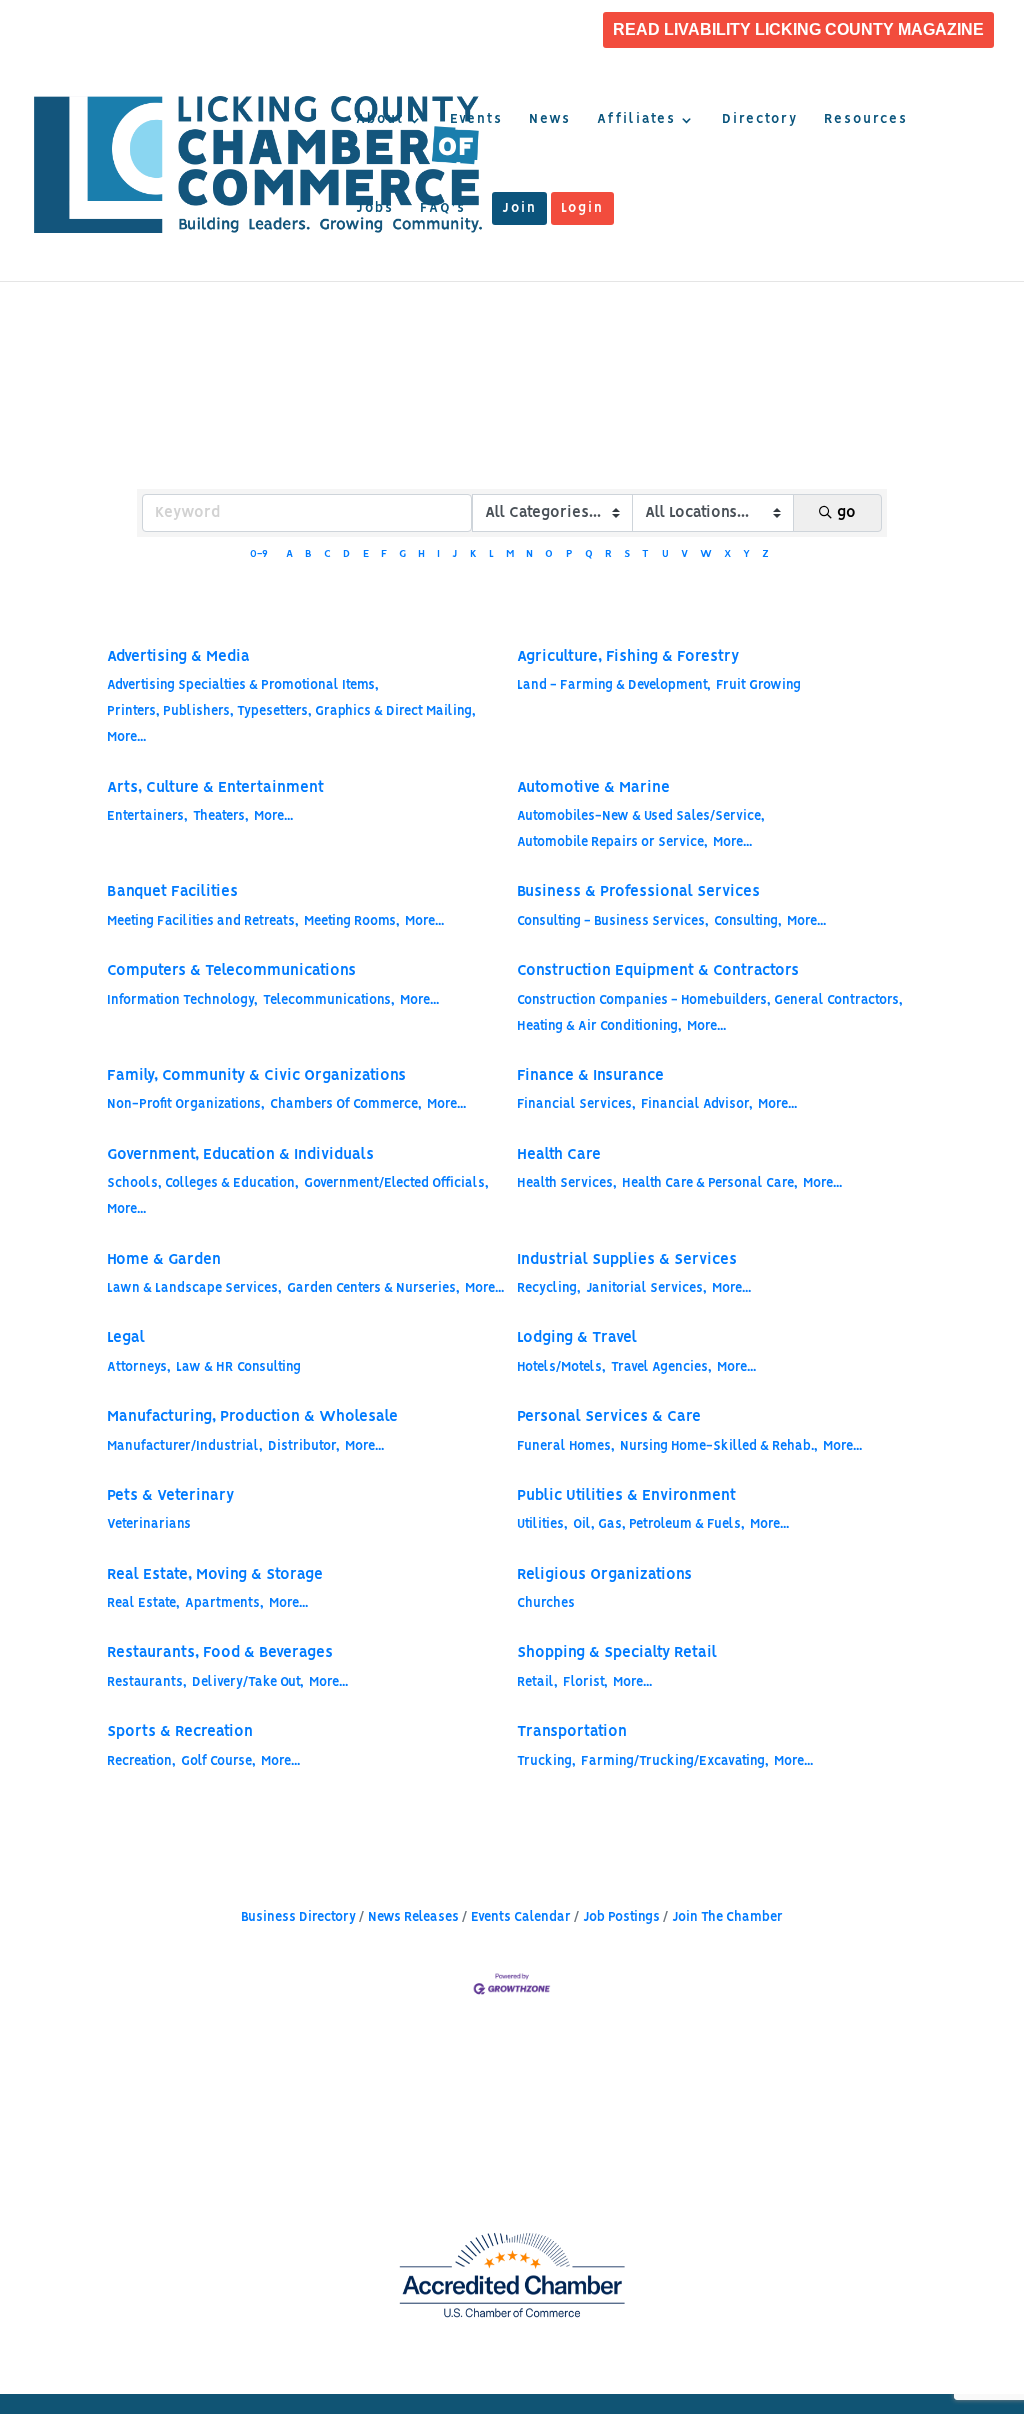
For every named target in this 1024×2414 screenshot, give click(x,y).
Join (519, 209)
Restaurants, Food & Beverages (220, 1653)
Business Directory (298, 1917)
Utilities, (542, 1524)
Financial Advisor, (697, 1104)
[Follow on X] (735, 2239)
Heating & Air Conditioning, (599, 1026)
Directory (760, 120)
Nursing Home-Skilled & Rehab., (719, 1446)
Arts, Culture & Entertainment (215, 788)
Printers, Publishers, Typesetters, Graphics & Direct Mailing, (291, 711)
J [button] (454, 554)
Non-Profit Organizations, (186, 1104)
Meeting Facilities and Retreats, (203, 921)
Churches (546, 1603)
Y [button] (746, 554)
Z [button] (765, 554)
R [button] (608, 554)
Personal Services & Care (609, 1417)
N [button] (529, 554)
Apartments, (224, 1603)
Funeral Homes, (566, 1446)
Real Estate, (143, 1603)
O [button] (549, 554)
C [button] (327, 554)
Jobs (375, 209)
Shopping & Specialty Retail (617, 1653)
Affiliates (636, 120)
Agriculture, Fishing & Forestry (628, 657)
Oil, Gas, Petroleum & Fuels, (659, 1524)
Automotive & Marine (593, 788)
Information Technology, (182, 1000)
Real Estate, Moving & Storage (215, 1575)
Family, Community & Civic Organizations (256, 1076)
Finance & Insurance (590, 1076)
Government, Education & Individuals (240, 1155)
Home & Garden (164, 1260)
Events (476, 120)
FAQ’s (443, 209)
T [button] (645, 554)
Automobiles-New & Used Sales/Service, (641, 816)
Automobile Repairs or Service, (612, 842)
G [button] (402, 554)
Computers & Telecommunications (231, 971)
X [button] (727, 554)
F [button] (384, 554)
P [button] (569, 554)
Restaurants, (147, 1682)
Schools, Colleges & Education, (203, 1183)
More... (126, 737)
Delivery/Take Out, (248, 1682)
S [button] (627, 554)
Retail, (537, 1682)
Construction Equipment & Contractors (658, 971)
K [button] (473, 554)
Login (582, 209)
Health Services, (567, 1183)
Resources (866, 120)
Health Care (559, 1155)
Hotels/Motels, (561, 1367)
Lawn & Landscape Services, (194, 1288)
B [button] (308, 554)
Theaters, (221, 816)
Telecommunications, (329, 1000)
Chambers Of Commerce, (346, 1104)
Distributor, (304, 1446)
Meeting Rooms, (352, 921)
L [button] (491, 554)
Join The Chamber (727, 1917)
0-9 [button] (259, 554)
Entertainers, (147, 816)
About (380, 120)
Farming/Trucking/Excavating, (675, 1761)
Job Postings (621, 1917)
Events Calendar (521, 1917)
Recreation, (141, 1761)
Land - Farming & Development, (614, 685)
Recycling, (549, 1288)
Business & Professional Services (638, 892)
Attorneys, (139, 1367)
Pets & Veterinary (170, 1496)
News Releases (413, 1917)
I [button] (438, 554)
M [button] (510, 554)
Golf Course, (218, 1761)
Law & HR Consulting (238, 1367)
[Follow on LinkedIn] (775, 2239)
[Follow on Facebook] (695, 2239)
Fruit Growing (758, 685)
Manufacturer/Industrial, (185, 1446)
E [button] (366, 554)
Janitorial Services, (646, 1288)
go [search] (846, 513)
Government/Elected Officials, (396, 1183)
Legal (126, 1338)
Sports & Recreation (180, 1732)
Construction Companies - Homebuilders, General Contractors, (710, 1000)
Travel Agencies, (661, 1367)
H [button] (421, 554)
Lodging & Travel (577, 1338)
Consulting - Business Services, (613, 921)
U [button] (665, 554)
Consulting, (748, 921)
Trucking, (546, 1761)
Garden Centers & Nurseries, (373, 1288)
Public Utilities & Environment (626, 1496)
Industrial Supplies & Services (627, 1260)
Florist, (585, 1682)
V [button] (684, 554)
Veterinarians (149, 1524)
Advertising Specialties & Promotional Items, (243, 685)
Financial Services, (576, 1104)
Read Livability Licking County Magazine (798, 30)
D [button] (346, 554)
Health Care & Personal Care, (710, 1183)
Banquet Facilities (172, 892)
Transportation (572, 1732)
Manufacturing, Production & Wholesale (252, 1417)
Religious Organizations (604, 1575)
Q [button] (589, 554)
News (550, 120)
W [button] (706, 554)
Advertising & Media (178, 657)
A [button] (289, 554)
